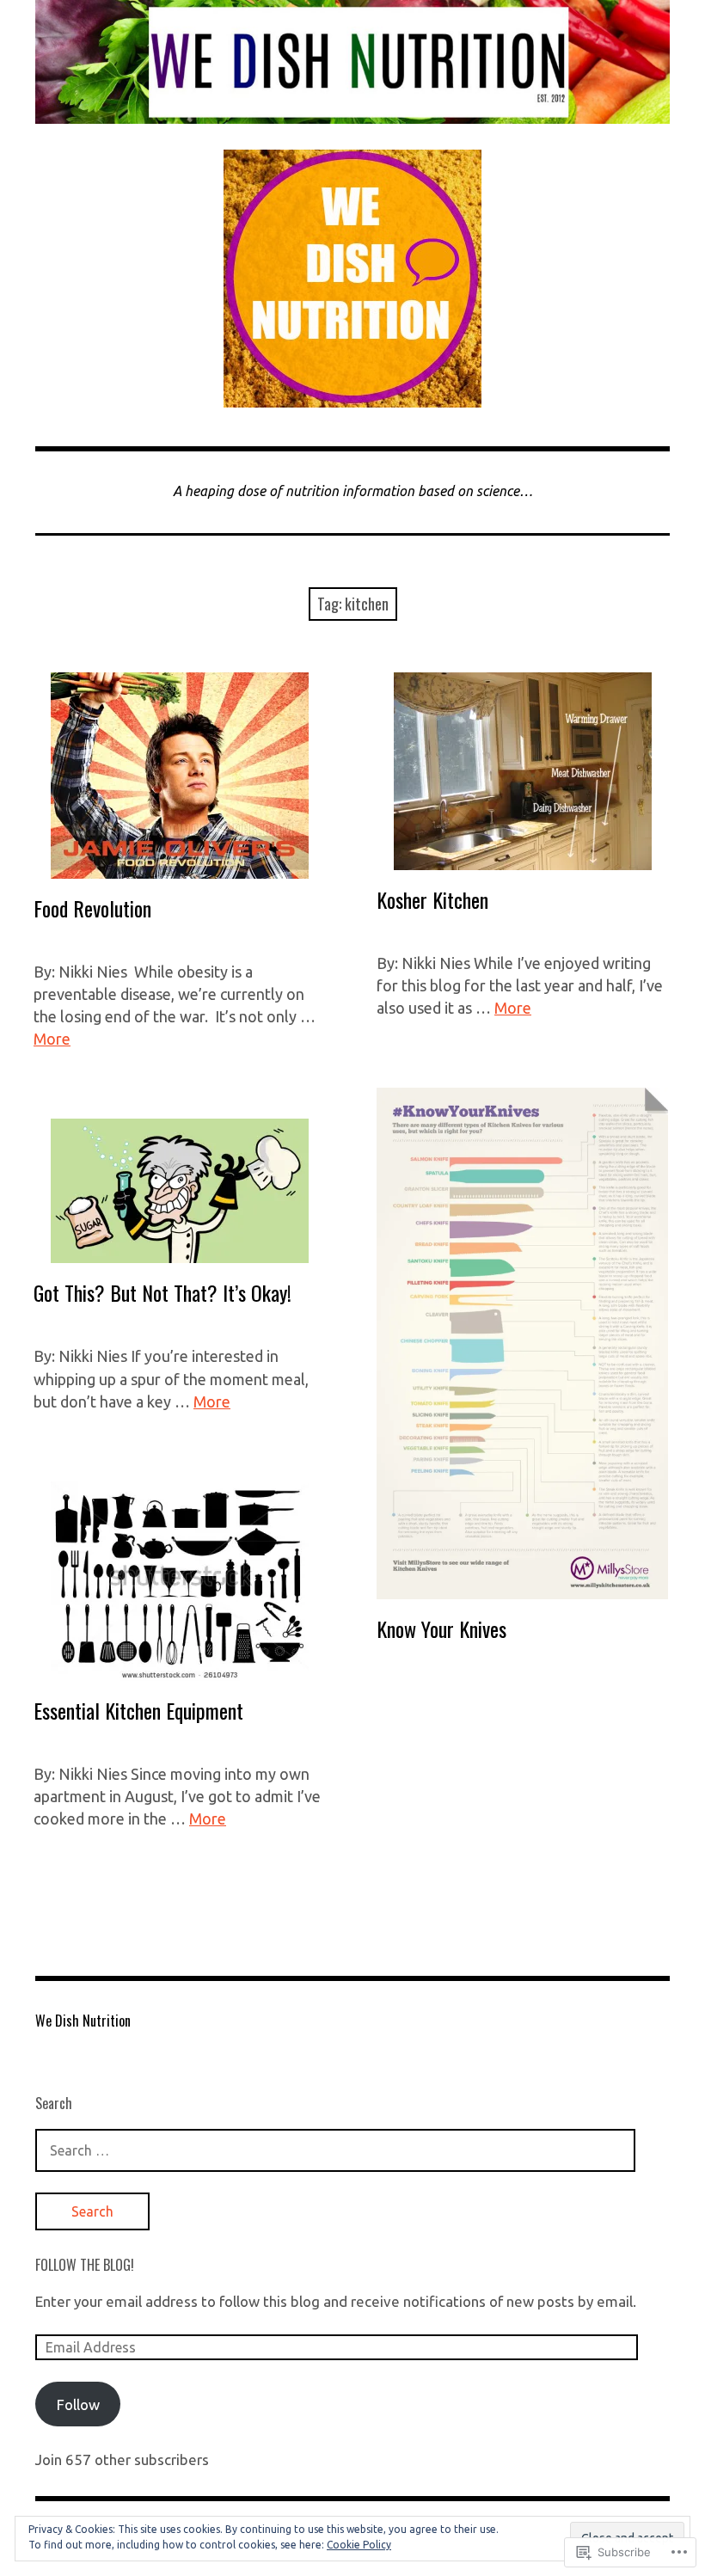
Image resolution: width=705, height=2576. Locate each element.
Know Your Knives (441, 1628)
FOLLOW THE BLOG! (85, 2265)
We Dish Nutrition (83, 2021)
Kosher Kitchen (432, 899)
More (52, 1039)
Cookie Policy (359, 2545)
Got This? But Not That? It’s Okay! (162, 1292)
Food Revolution (92, 908)
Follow (78, 2404)
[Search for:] (335, 2150)
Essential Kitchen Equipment (138, 1710)
